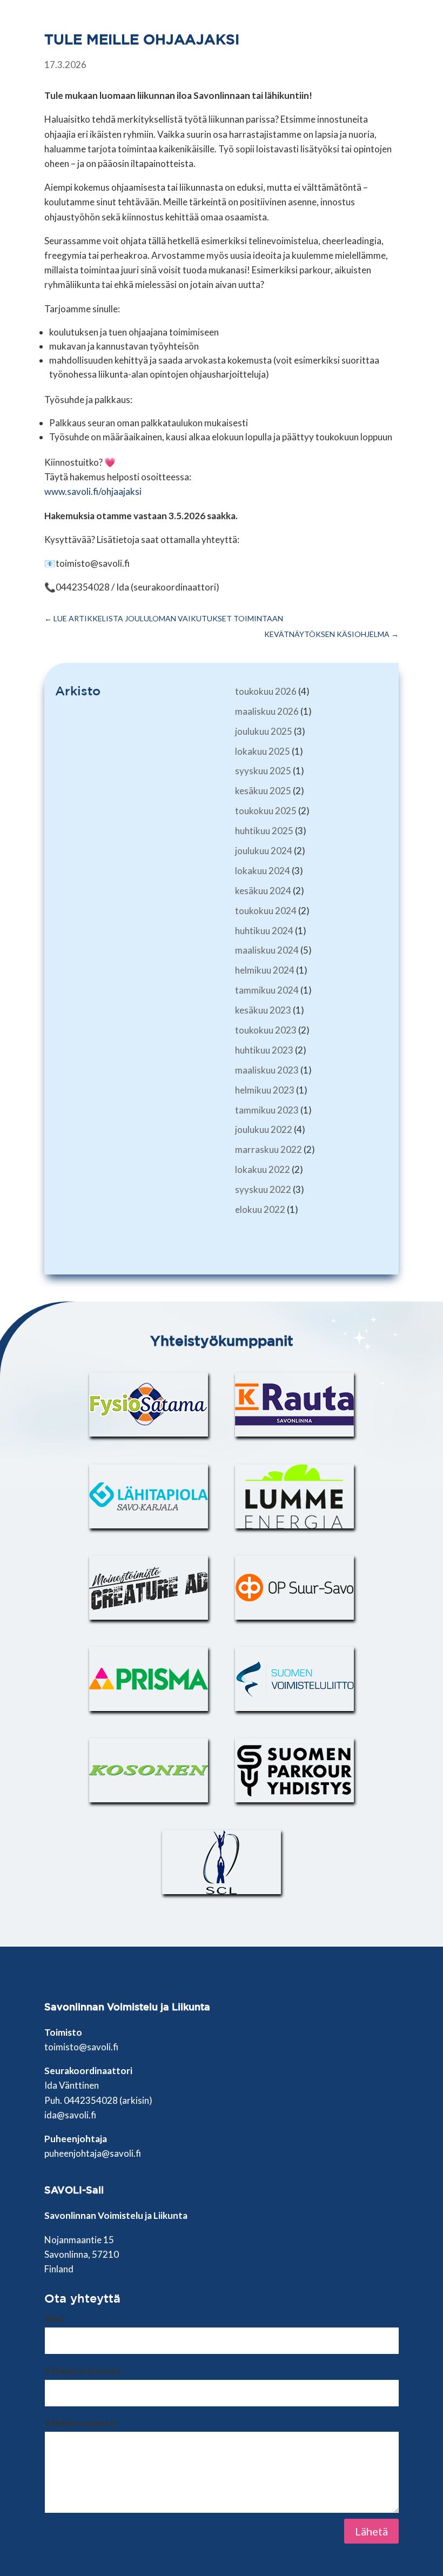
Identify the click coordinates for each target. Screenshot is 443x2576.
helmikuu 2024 (265, 970)
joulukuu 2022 (264, 1129)
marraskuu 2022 (269, 1149)
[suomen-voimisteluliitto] (294, 1679)
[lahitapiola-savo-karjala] (149, 1496)
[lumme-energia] (294, 1496)
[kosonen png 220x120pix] (149, 1770)
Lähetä (371, 2531)
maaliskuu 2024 (267, 950)
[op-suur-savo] (294, 1588)
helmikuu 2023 (265, 1090)
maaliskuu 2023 (267, 1070)
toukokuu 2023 (266, 1030)
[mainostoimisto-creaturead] (149, 1588)
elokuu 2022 (260, 1209)
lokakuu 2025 (263, 751)
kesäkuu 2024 (263, 891)
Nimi (54, 2319)
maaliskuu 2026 (267, 711)
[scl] (222, 1862)
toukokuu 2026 (266, 691)
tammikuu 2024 (267, 990)
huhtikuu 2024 (264, 931)
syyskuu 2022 (263, 1189)
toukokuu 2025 (266, 811)
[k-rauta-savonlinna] (294, 1404)
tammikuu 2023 (267, 1110)
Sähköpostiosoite (83, 2371)
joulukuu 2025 (264, 731)
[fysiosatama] (149, 1404)
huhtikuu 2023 (264, 1050)
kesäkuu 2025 (263, 791)
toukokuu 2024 (266, 911)
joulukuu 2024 (264, 851)
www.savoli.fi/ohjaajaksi (93, 491)
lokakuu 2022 (263, 1169)
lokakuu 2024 (263, 871)
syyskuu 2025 (263, 771)
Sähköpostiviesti (80, 2423)
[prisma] (149, 1679)
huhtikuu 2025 (264, 831)
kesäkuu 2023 (263, 1010)
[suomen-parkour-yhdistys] (294, 1770)
